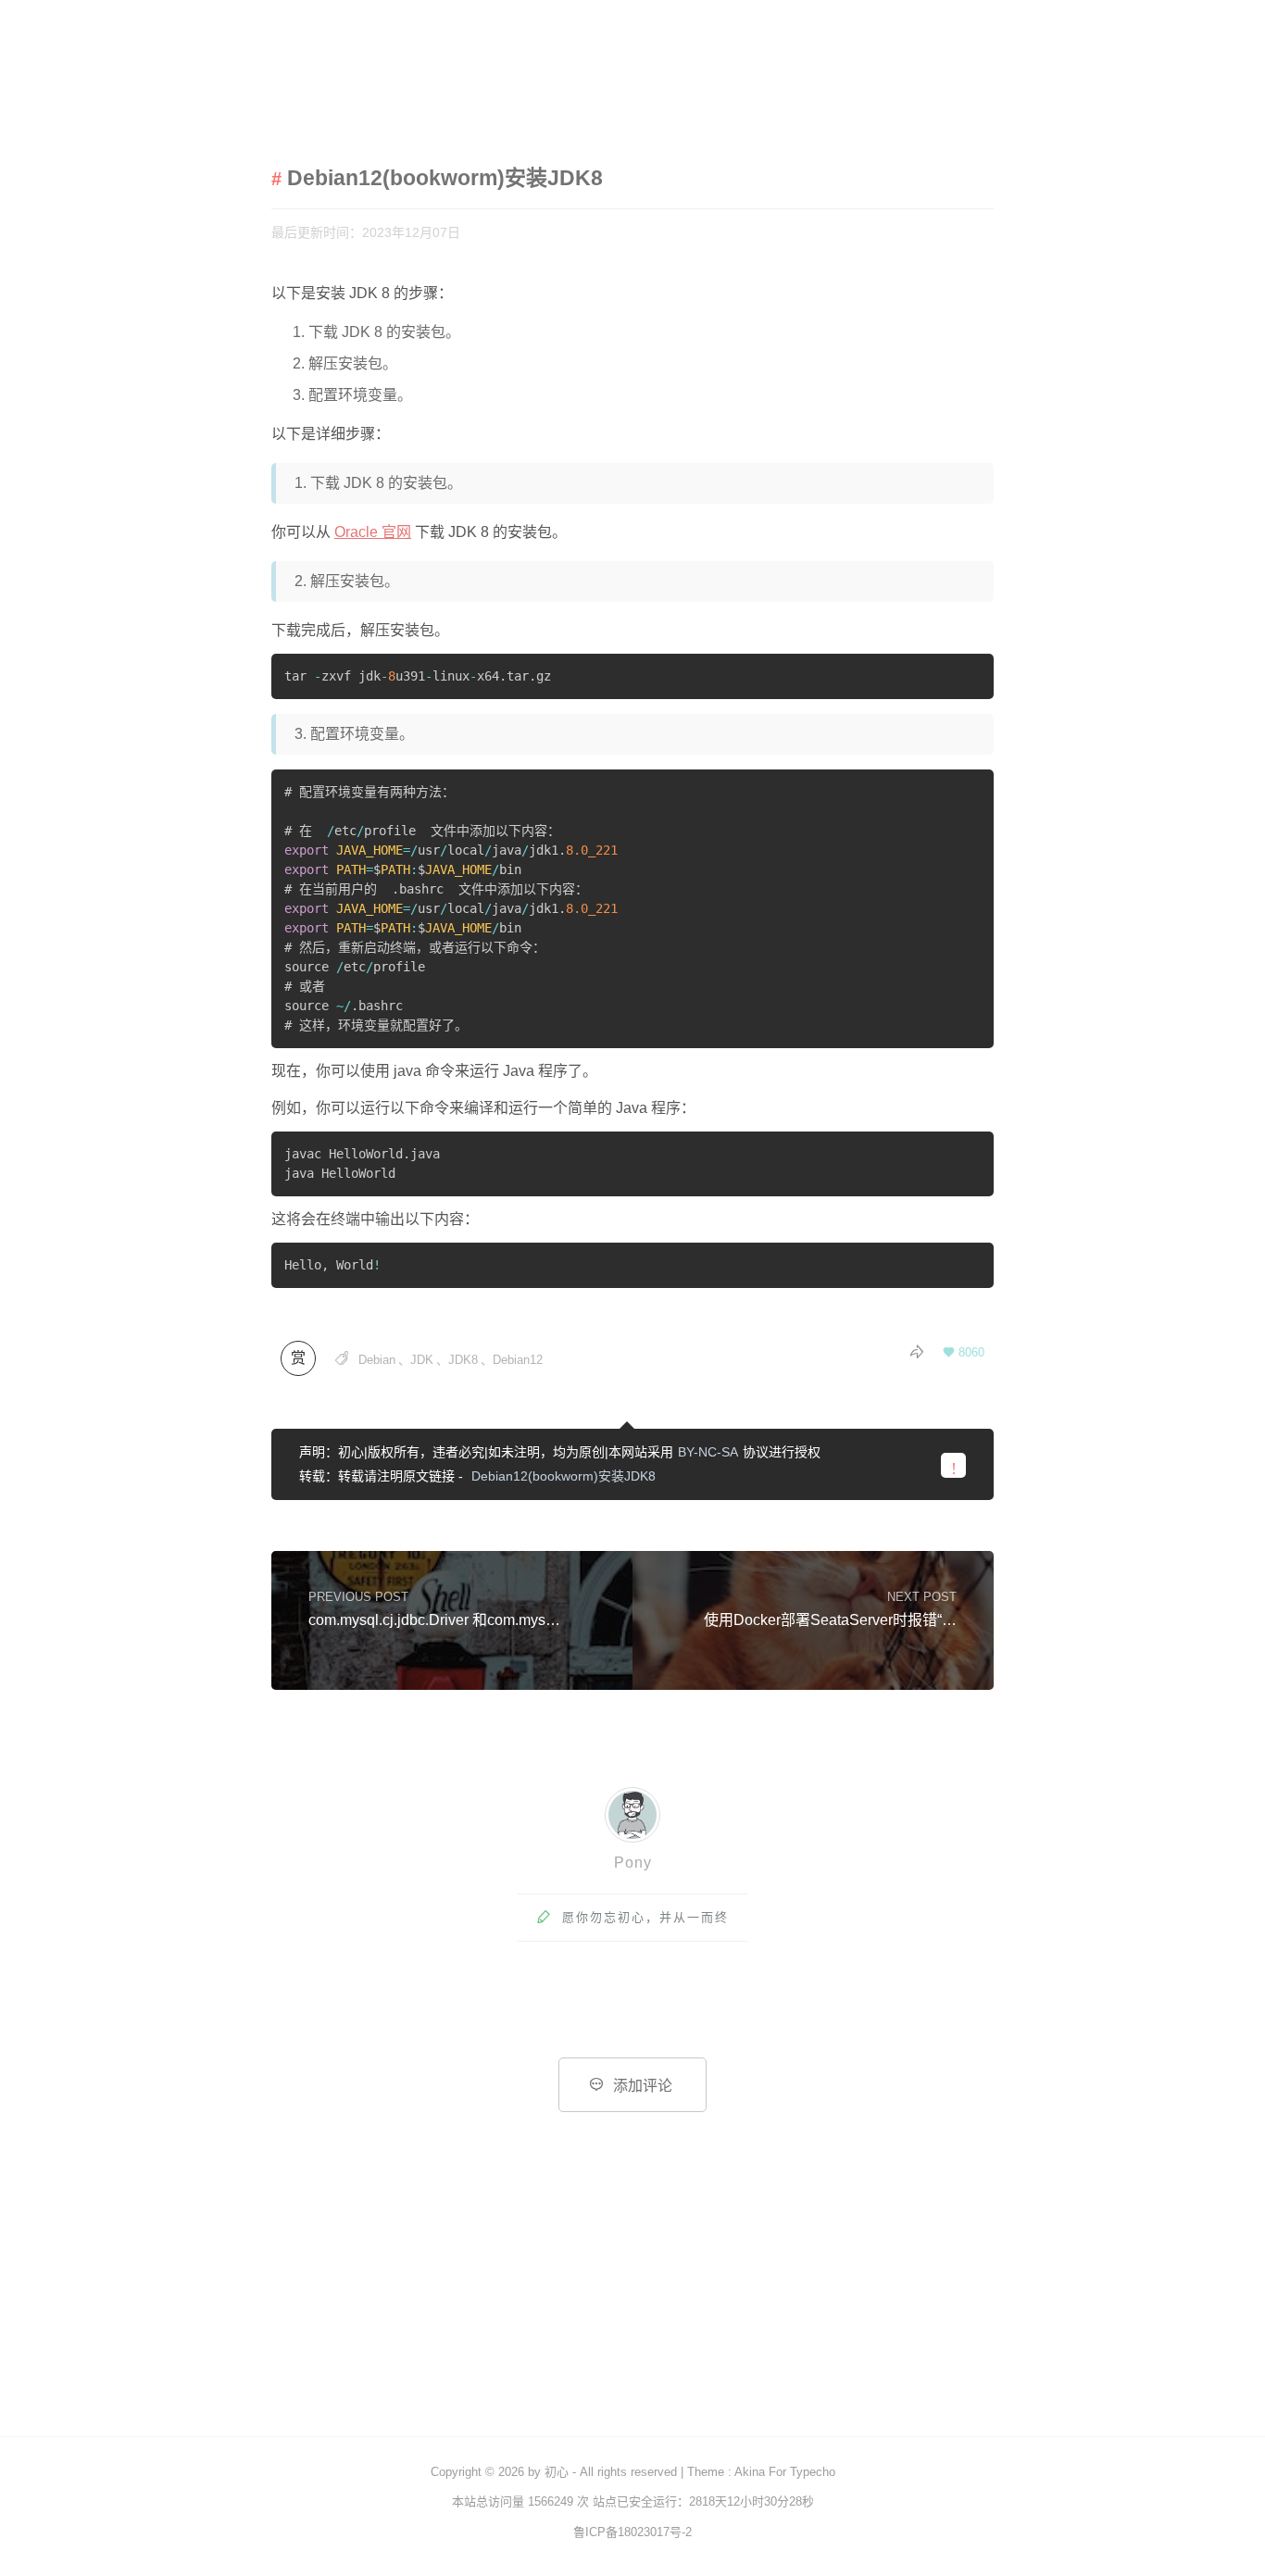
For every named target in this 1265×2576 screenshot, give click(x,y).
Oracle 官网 (373, 532)
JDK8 (463, 1360)
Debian (377, 1360)
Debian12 (518, 1360)
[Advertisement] (632, 2297)
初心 (557, 2472)
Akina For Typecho (785, 2472)
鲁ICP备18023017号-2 (632, 2532)
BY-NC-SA (708, 1452)
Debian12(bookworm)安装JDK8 (564, 1476)
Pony (633, 1863)
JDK (422, 1360)
